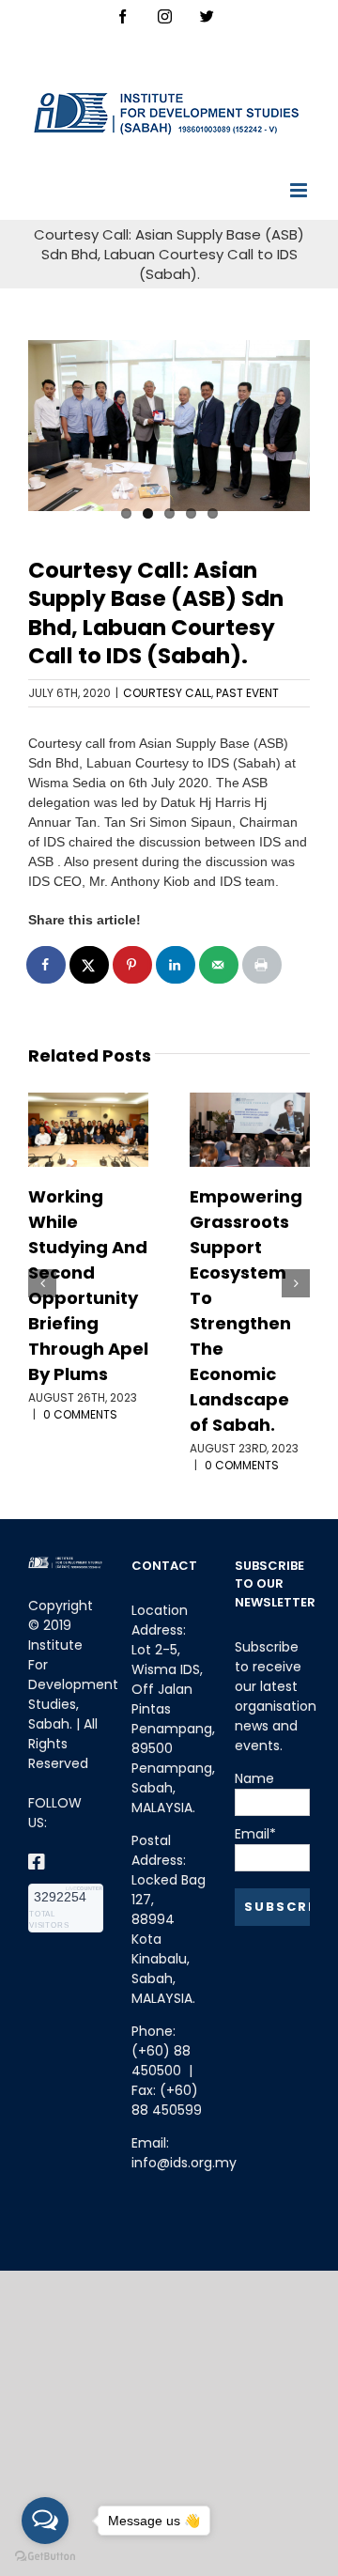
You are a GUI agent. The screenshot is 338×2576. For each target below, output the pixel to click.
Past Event (247, 693)
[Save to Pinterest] (133, 965)
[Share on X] (90, 965)
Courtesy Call (167, 693)
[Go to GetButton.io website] (45, 2557)
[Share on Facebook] (47, 965)
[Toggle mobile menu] (300, 190)
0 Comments (80, 1414)
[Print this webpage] (263, 965)
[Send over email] (220, 965)
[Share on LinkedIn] (177, 965)
